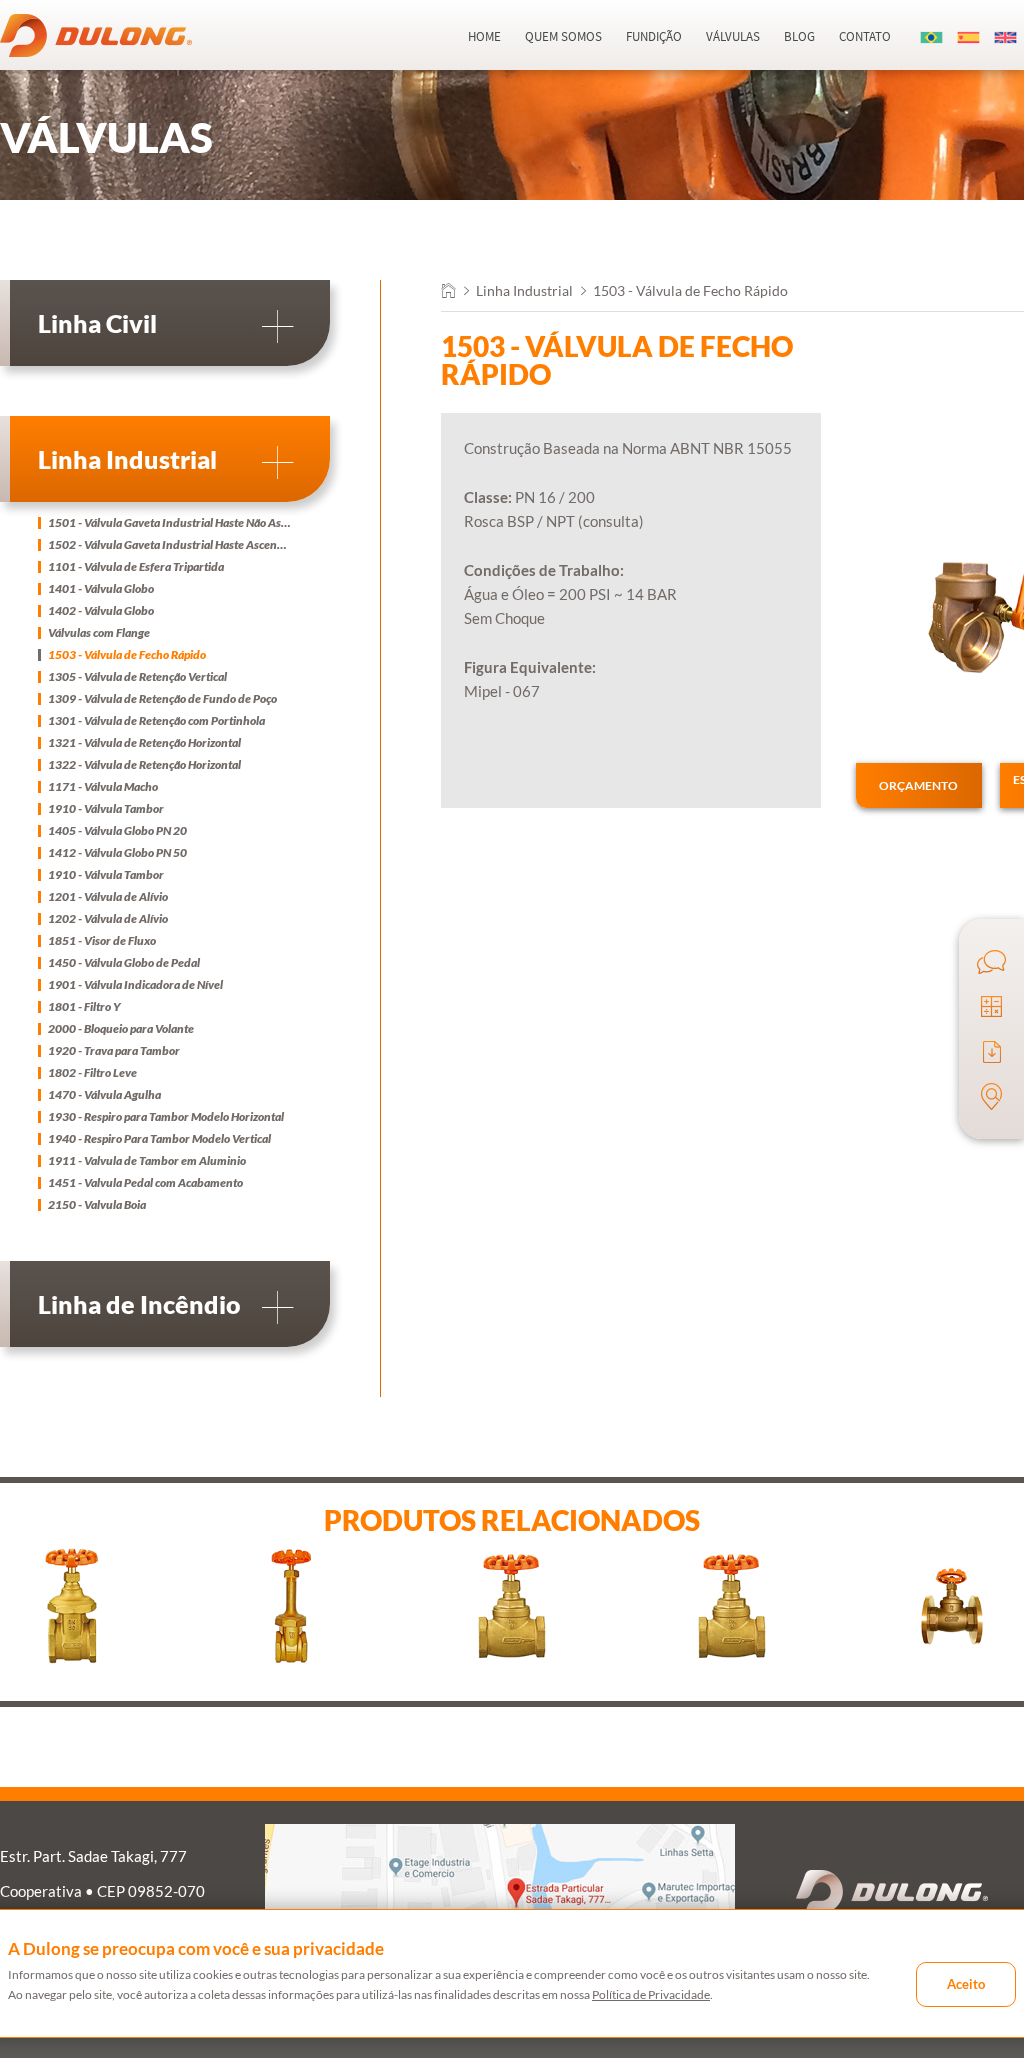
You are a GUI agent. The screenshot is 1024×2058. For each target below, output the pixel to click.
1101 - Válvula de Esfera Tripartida (136, 567)
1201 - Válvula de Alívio (108, 897)
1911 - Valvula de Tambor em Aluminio (147, 1161)
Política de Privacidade (651, 1994)
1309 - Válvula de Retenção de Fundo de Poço (162, 699)
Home (484, 36)
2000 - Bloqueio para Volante (121, 1029)
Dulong (96, 35)
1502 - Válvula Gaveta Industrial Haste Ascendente (170, 545)
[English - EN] (1006, 36)
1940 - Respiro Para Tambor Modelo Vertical (159, 1139)
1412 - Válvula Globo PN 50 (117, 853)
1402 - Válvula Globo (101, 611)
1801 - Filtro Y (84, 1007)
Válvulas (733, 36)
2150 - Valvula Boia (97, 1205)
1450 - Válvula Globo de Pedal (124, 963)
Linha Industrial (524, 290)
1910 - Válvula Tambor (106, 809)
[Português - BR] (932, 36)
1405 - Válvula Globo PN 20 (117, 831)
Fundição (654, 36)
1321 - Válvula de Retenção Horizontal (144, 743)
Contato (865, 36)
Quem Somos (563, 36)
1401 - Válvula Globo (101, 589)
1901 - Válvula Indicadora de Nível (135, 985)
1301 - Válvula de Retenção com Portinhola (156, 721)
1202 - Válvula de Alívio (108, 919)
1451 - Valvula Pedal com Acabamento (145, 1183)
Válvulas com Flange (99, 633)
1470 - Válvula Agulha (104, 1095)
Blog (799, 36)
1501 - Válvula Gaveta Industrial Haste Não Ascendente (170, 523)
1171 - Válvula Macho (103, 787)
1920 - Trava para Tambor (114, 1051)
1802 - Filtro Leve (92, 1073)
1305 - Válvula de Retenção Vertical (137, 677)
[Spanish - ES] (969, 36)
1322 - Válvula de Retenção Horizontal (144, 765)
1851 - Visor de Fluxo (102, 941)
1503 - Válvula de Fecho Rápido (127, 655)
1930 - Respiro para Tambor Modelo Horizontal (166, 1117)
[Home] (448, 292)
